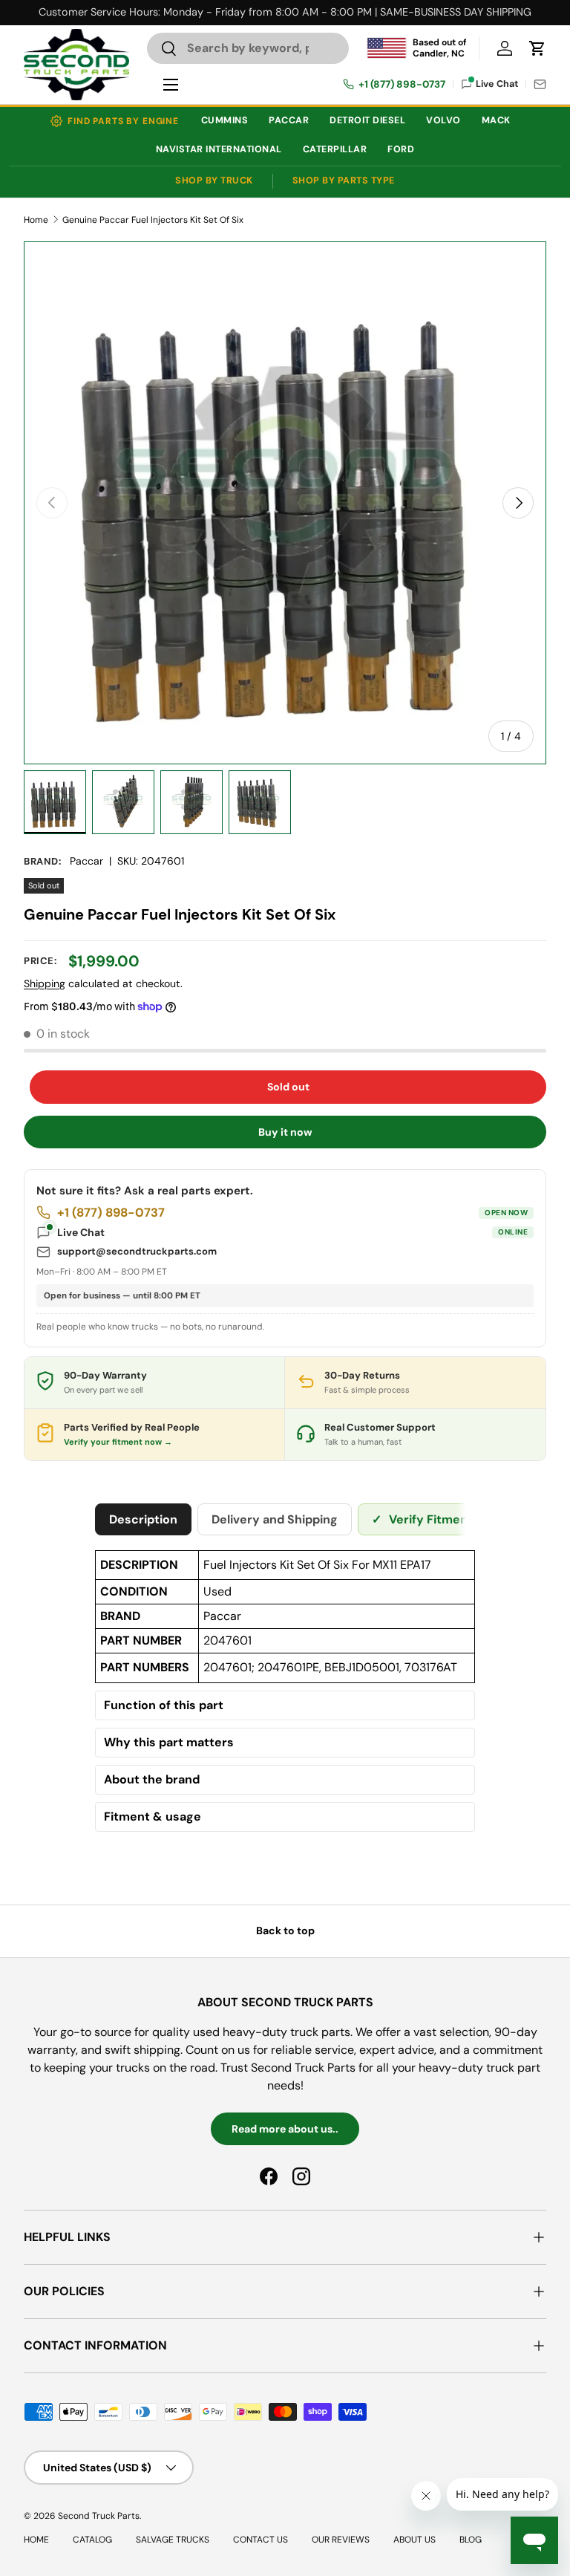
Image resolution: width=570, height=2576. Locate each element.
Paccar (86, 861)
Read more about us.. (285, 2129)
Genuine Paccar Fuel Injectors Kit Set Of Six (153, 220)
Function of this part (164, 1705)
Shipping (45, 983)
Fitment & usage (153, 1817)
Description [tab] (143, 1519)
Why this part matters (169, 1743)
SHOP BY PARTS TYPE (344, 180)
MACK (496, 120)
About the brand (152, 1780)
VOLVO (443, 120)
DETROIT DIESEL (367, 120)
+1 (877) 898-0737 (402, 85)
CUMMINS (225, 120)
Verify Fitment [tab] (422, 1519)
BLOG (471, 2540)
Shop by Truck (214, 180)
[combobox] (248, 48)
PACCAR (289, 120)
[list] (285, 503)
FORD (401, 149)
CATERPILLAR (335, 149)
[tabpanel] (285, 1694)
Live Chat (292, 1232)
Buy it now (285, 1132)
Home (36, 220)
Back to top (285, 1931)
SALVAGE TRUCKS (173, 2540)
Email (540, 84)
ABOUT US (415, 2540)
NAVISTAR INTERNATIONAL (219, 149)
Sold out (288, 1087)
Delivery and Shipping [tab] (275, 1519)
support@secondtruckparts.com (137, 1251)
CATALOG (92, 2540)
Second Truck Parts (99, 2516)
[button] (537, 48)
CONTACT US (261, 2540)
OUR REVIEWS (341, 2540)
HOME (36, 2540)
